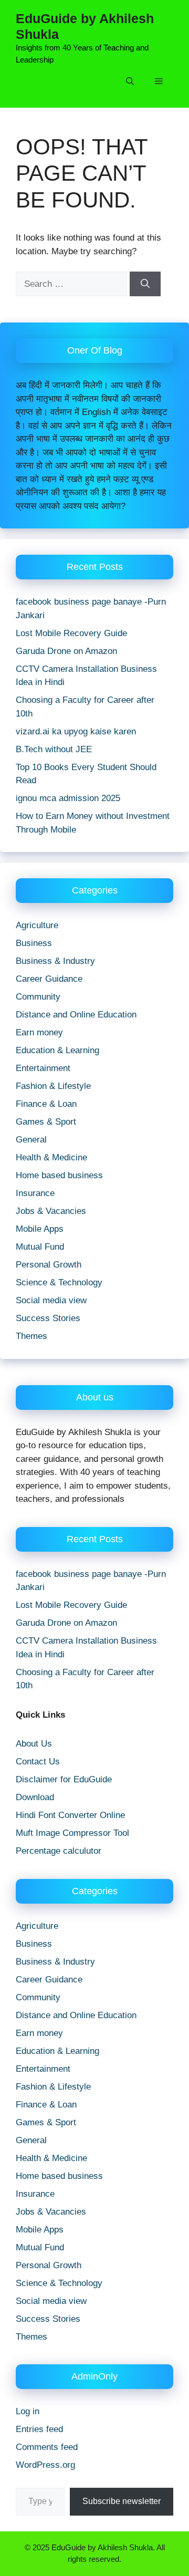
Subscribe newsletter (122, 2501)
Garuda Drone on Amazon (66, 651)
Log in (28, 2411)
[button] (130, 81)
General (31, 1140)
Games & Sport (46, 1122)
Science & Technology (59, 1282)
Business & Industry (55, 961)
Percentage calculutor (59, 1851)
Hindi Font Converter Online (70, 1815)
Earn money (39, 1032)
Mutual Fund (40, 1247)
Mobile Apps (40, 1229)
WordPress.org (45, 2465)
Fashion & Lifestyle (53, 1086)
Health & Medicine (51, 1157)
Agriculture (37, 925)
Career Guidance (49, 979)
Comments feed (47, 2447)
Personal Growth (49, 1265)
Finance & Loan (46, 1104)
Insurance (35, 1193)
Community (38, 997)
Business (34, 943)
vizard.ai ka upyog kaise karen (76, 731)
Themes (31, 1336)
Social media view (51, 1300)
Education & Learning (57, 1050)
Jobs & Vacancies (51, 1211)
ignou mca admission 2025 (68, 798)
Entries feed (39, 2429)
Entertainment (43, 1068)
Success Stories (48, 1318)
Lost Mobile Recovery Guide (71, 633)
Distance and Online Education (76, 1015)
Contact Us (38, 1762)
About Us (34, 1744)
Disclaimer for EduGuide (64, 1779)
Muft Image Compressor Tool (72, 1833)
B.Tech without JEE (54, 749)
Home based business (59, 1175)
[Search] (145, 284)
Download (35, 1797)
